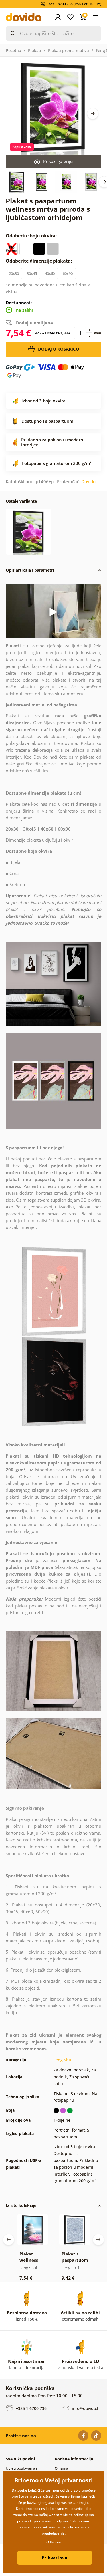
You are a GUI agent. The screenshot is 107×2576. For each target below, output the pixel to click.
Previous (9, 2240)
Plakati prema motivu (68, 50)
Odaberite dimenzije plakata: (40, 261)
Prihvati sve (54, 2558)
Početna (13, 50)
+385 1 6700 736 (31, 2408)
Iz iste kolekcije (21, 2205)
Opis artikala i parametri (30, 570)
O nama (61, 2468)
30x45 (32, 273)
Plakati (35, 50)
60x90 (68, 273)
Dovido (88, 481)
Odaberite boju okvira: (32, 236)
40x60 (50, 273)
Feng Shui (63, 2060)
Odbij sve (53, 2542)
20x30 (14, 273)
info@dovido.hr (86, 2408)
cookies (39, 2509)
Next (93, 114)
